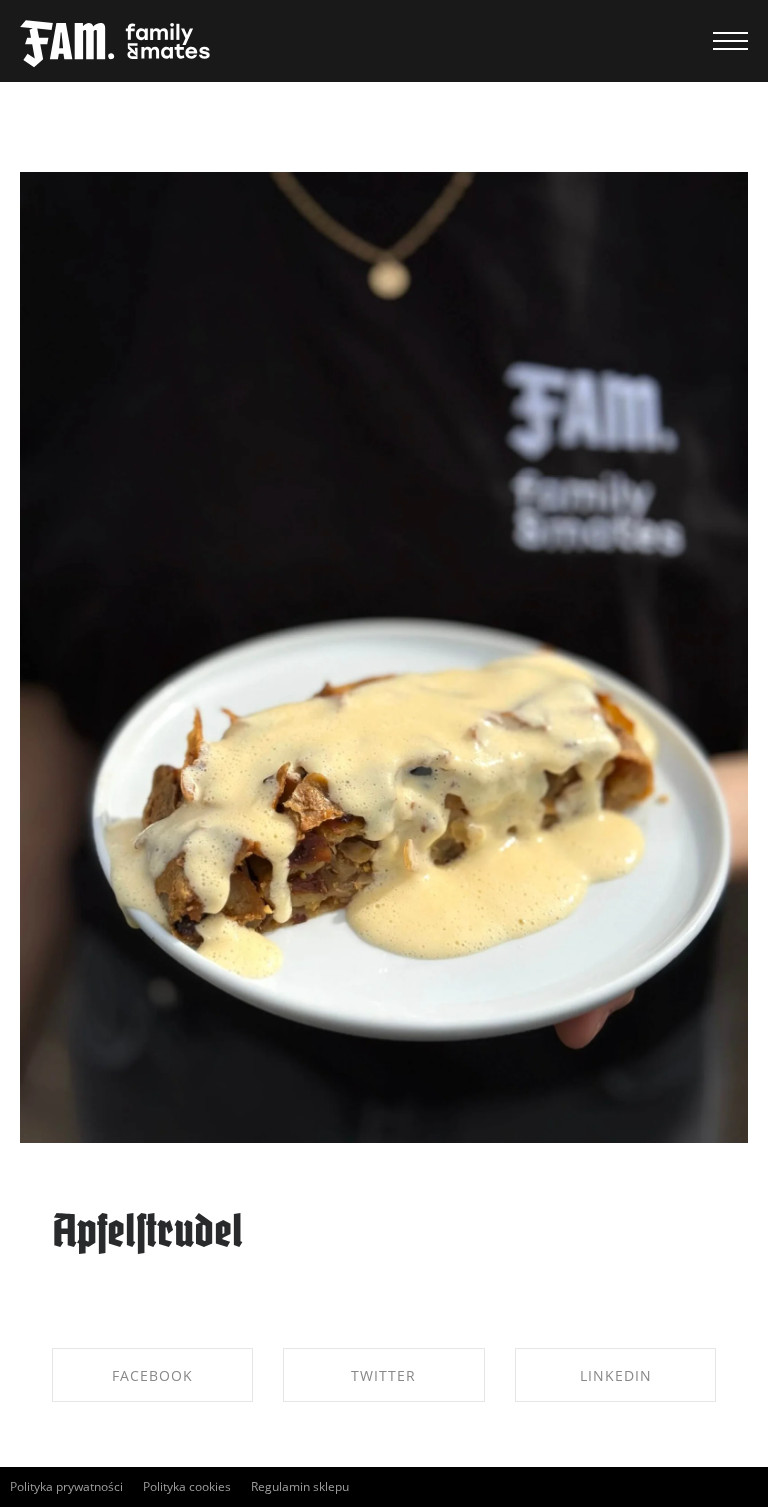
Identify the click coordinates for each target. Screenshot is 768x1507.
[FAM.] (115, 45)
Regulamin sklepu (300, 1486)
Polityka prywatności (66, 1486)
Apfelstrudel (147, 1234)
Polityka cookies (187, 1486)
